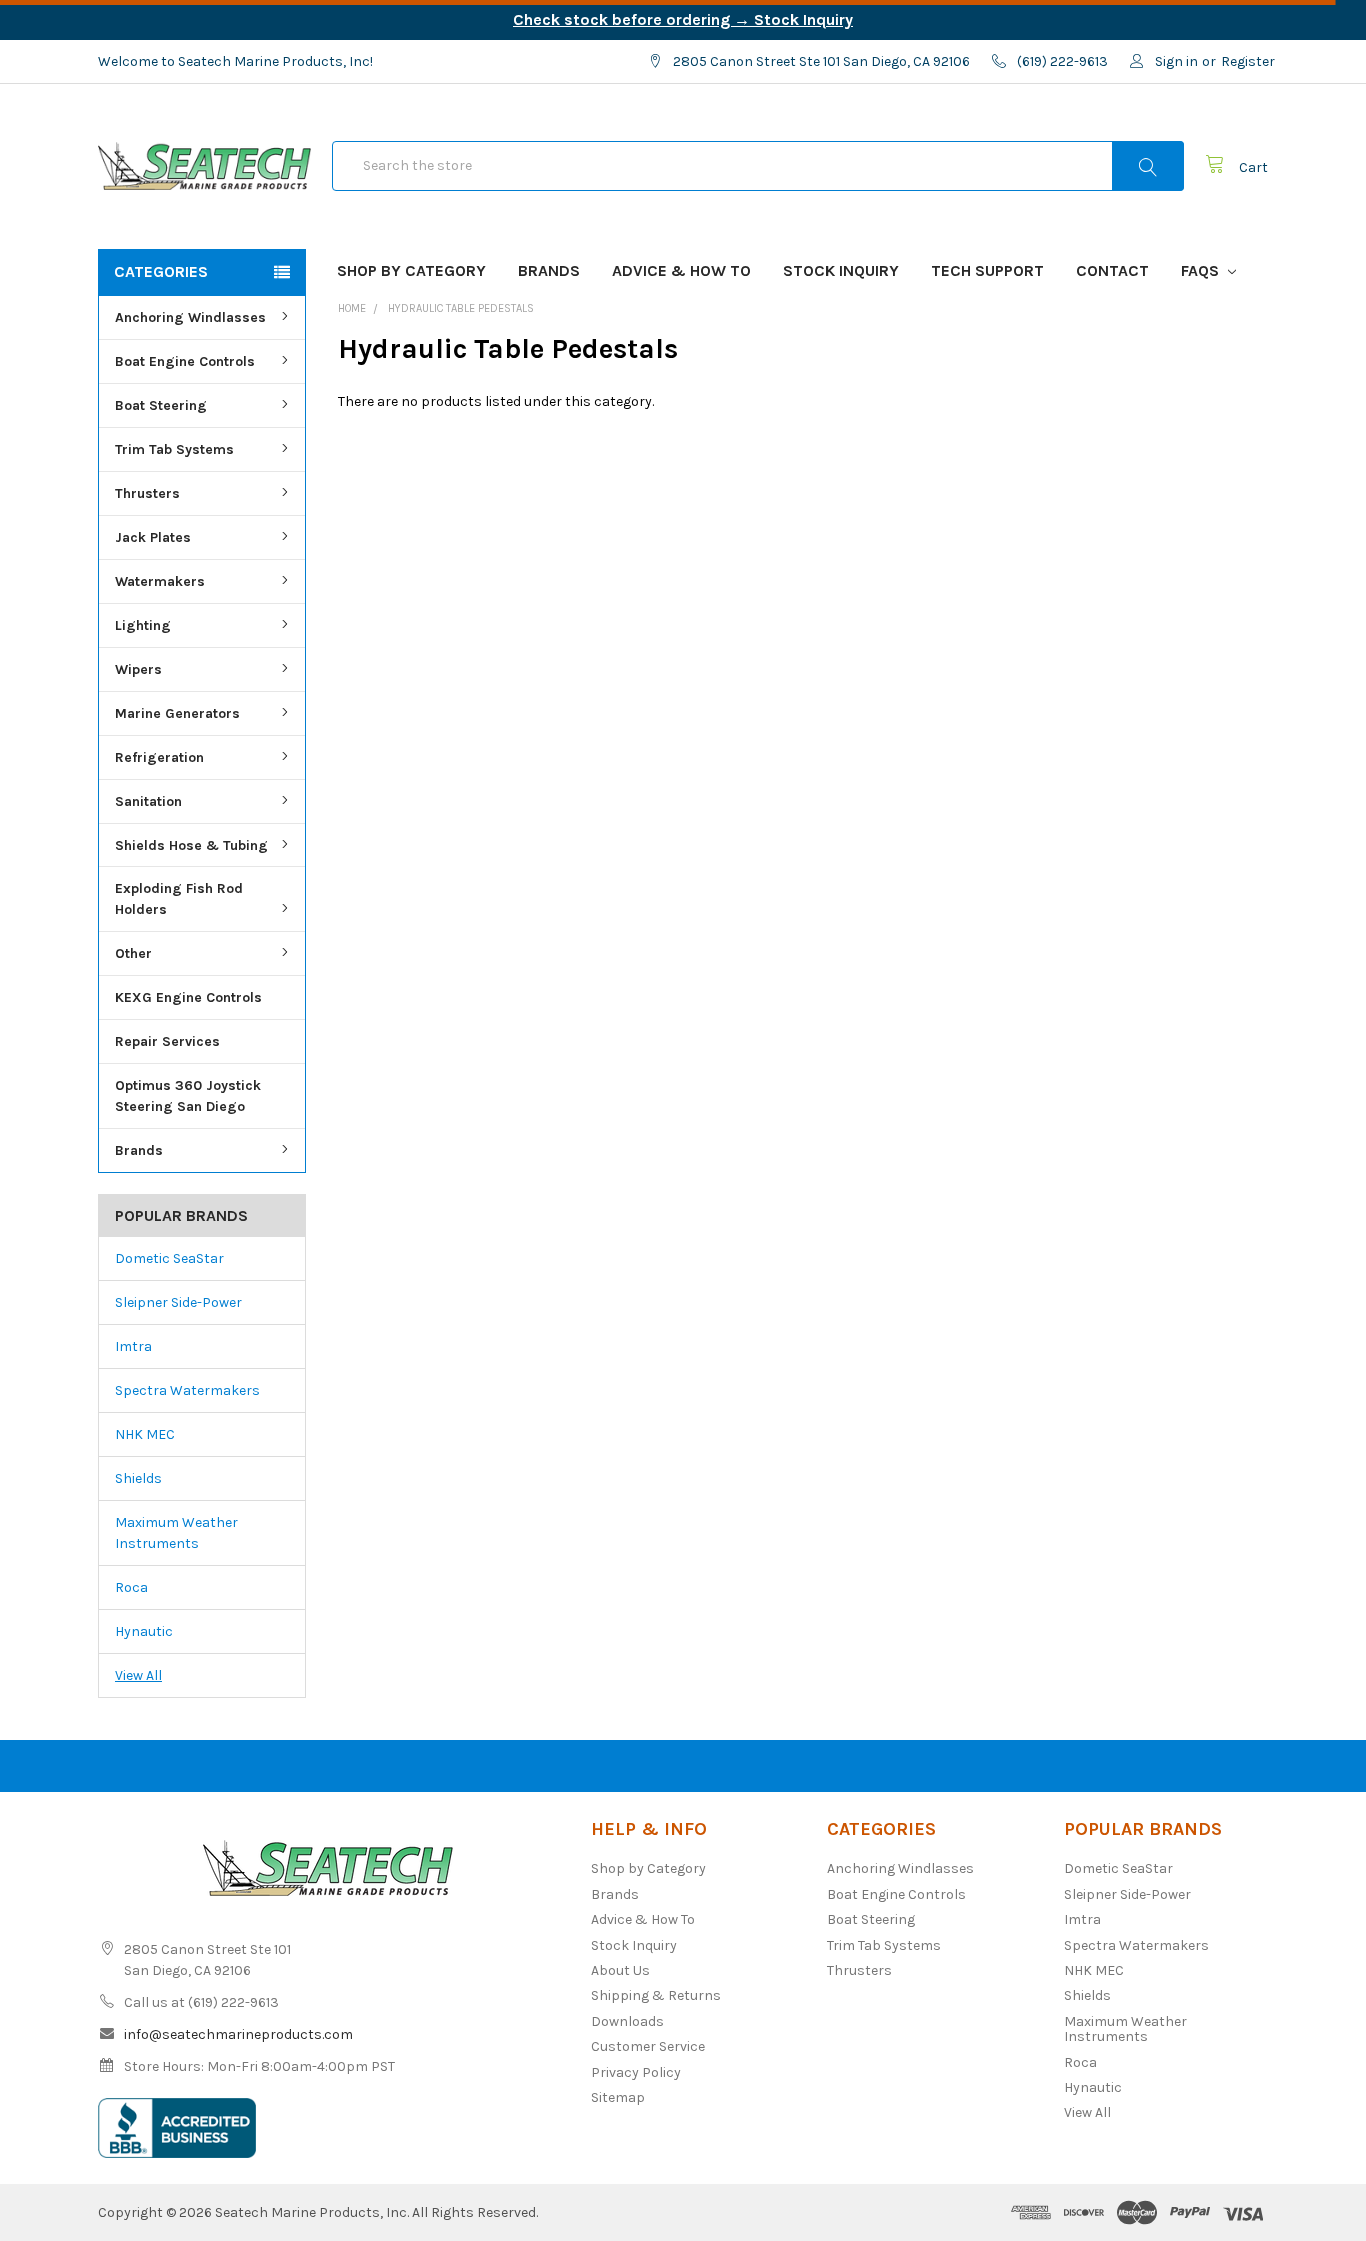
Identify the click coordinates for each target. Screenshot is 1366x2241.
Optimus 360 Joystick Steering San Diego (188, 1096)
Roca (131, 1587)
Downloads (627, 2021)
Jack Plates (153, 537)
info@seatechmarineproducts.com (238, 2034)
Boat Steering (161, 405)
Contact (1112, 270)
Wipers (138, 669)
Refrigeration (159, 757)
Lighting (143, 625)
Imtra (133, 1346)
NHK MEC (145, 1434)
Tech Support (987, 270)
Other (133, 953)
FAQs (1202, 270)
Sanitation (148, 801)
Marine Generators (177, 713)
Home (352, 308)
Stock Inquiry (841, 270)
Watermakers (160, 581)
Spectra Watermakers (187, 1390)
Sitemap (618, 2097)
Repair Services (167, 1041)
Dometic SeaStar (169, 1258)
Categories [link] (161, 271)
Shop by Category (411, 270)
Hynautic (144, 1631)
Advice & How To (681, 270)
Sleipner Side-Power (178, 1302)
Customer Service (648, 2046)
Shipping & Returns (656, 1995)
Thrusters (147, 493)
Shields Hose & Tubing (191, 845)
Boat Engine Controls (185, 361)
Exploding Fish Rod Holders (179, 899)
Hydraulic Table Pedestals (461, 308)
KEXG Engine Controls (188, 997)
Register (1248, 61)
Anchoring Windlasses (190, 317)
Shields (138, 1478)
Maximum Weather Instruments (176, 1533)
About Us (620, 1970)
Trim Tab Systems (174, 449)
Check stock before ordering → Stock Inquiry (683, 19)
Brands (549, 270)
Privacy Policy (636, 2072)
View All (138, 1675)
